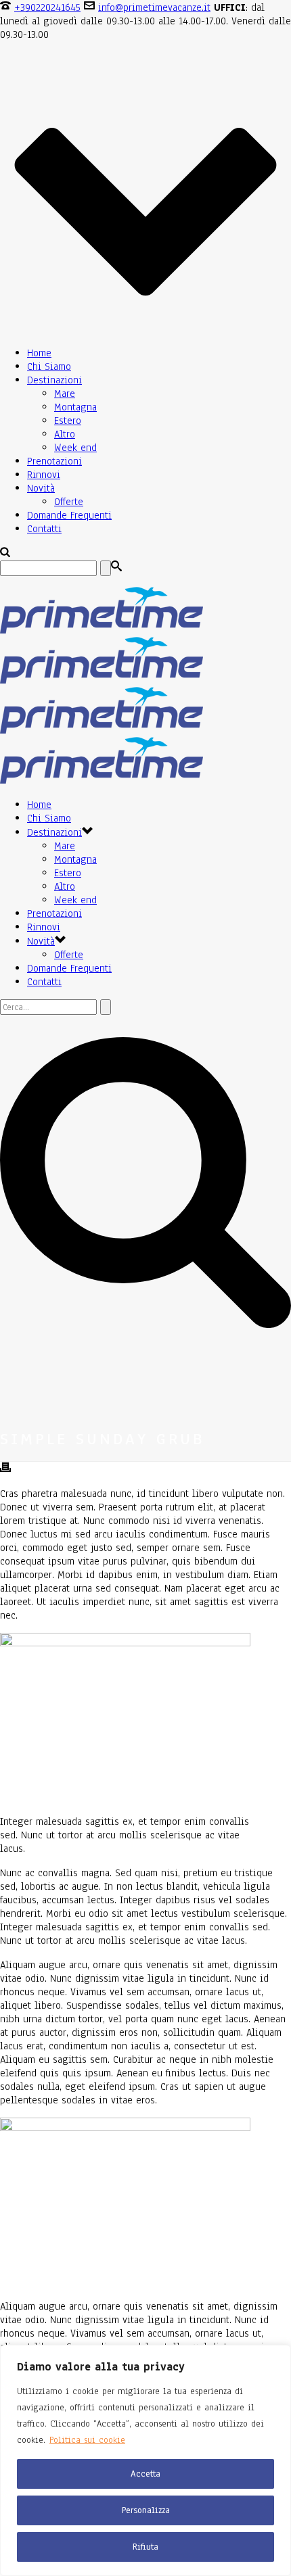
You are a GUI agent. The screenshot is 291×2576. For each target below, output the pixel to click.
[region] (145, 2460)
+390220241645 (47, 7)
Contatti (44, 529)
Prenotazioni (54, 461)
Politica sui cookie (87, 2440)
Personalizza (146, 2510)
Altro (65, 434)
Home (39, 353)
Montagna (75, 407)
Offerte (69, 502)
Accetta (145, 2474)
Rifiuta (145, 2547)
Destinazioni (54, 380)
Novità (41, 488)
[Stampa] (5, 1469)
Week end (75, 448)
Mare (65, 393)
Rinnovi (44, 475)
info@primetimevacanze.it (154, 7)
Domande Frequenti (69, 515)
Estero (68, 421)
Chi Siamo (49, 366)
